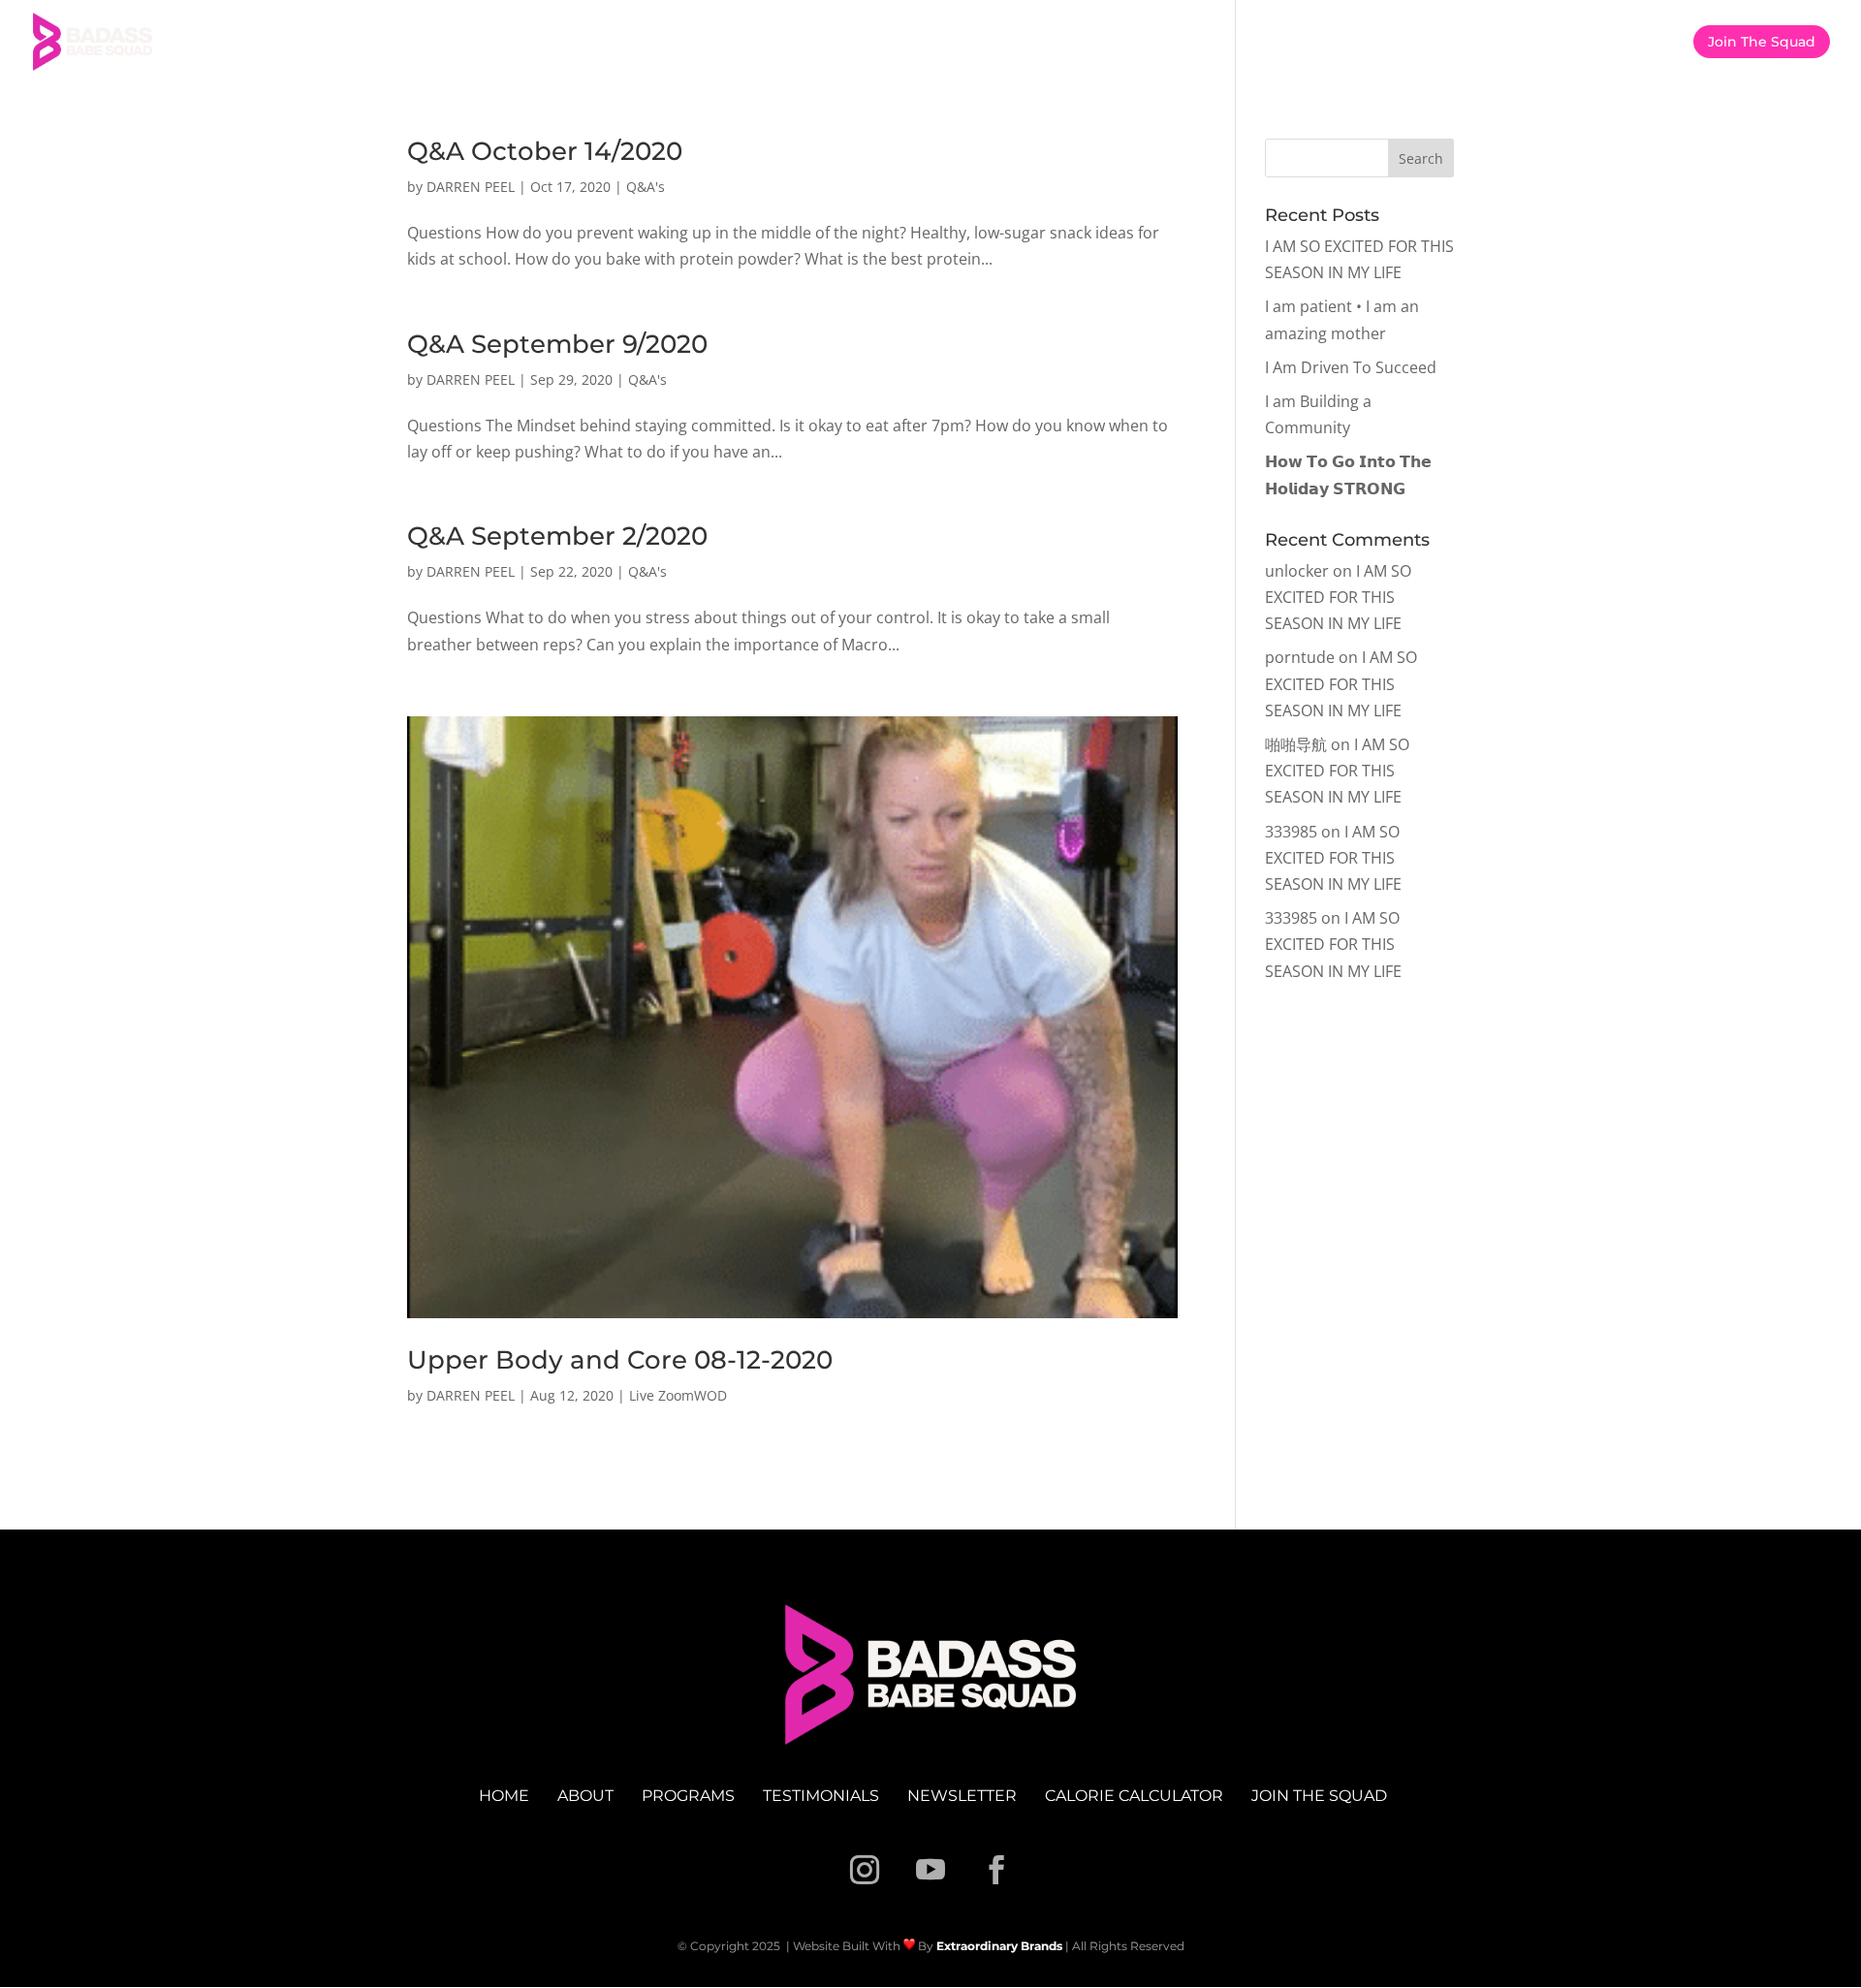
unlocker (1297, 571)
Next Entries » (1127, 1494)
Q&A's (646, 187)
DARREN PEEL (471, 187)
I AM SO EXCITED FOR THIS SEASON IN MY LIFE (1338, 597)
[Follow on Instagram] (865, 1870)
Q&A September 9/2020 (557, 344)
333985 (1291, 832)
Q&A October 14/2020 (545, 151)
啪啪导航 (1296, 744)
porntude (1300, 657)
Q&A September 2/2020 (557, 536)
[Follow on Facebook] (996, 1870)
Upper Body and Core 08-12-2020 (620, 1360)
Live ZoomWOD (678, 1395)
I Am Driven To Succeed (1351, 367)
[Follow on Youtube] (930, 1870)
